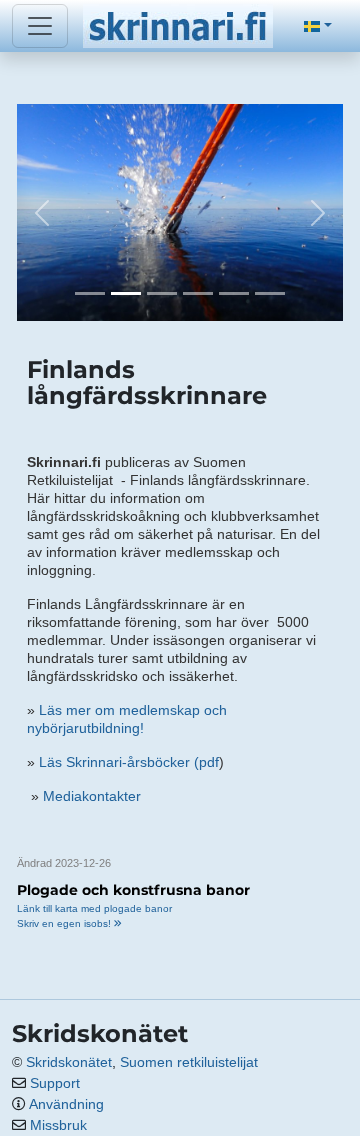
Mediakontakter (92, 796)
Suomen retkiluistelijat (189, 1062)
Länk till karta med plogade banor (94, 908)
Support (55, 1083)
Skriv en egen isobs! (65, 923)
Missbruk (58, 1125)
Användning (66, 1104)
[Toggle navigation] (40, 26)
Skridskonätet (69, 1062)
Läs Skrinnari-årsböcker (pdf (129, 762)
